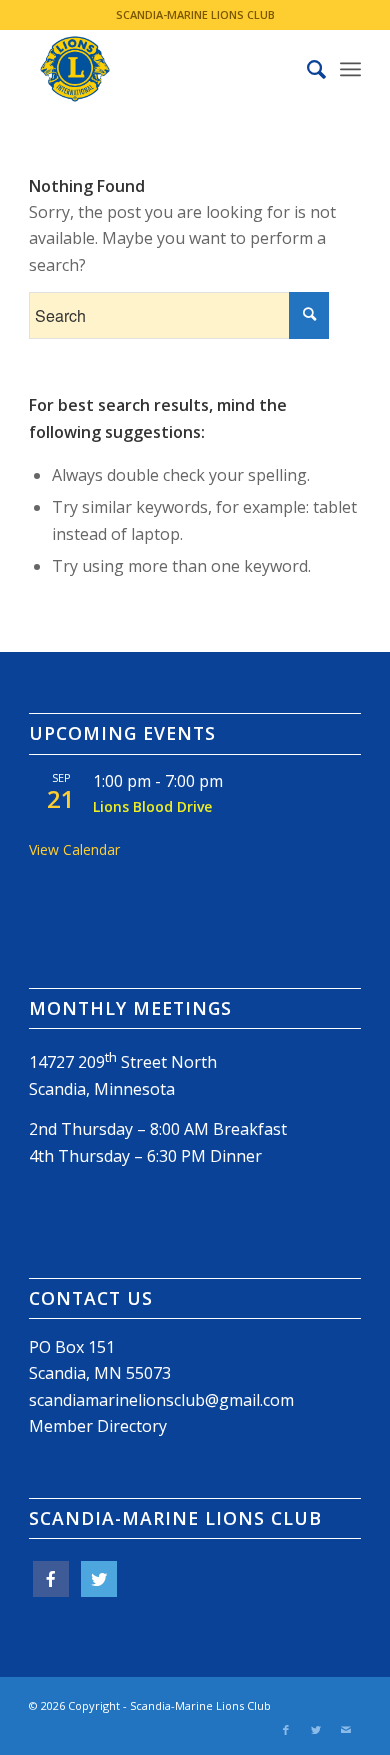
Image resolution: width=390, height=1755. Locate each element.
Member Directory (98, 1426)
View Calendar (74, 849)
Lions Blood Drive (152, 806)
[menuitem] (306, 69)
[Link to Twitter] (316, 1730)
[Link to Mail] (346, 1730)
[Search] (306, 69)
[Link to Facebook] (286, 1730)
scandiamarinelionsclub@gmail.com (161, 1400)
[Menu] (350, 69)
